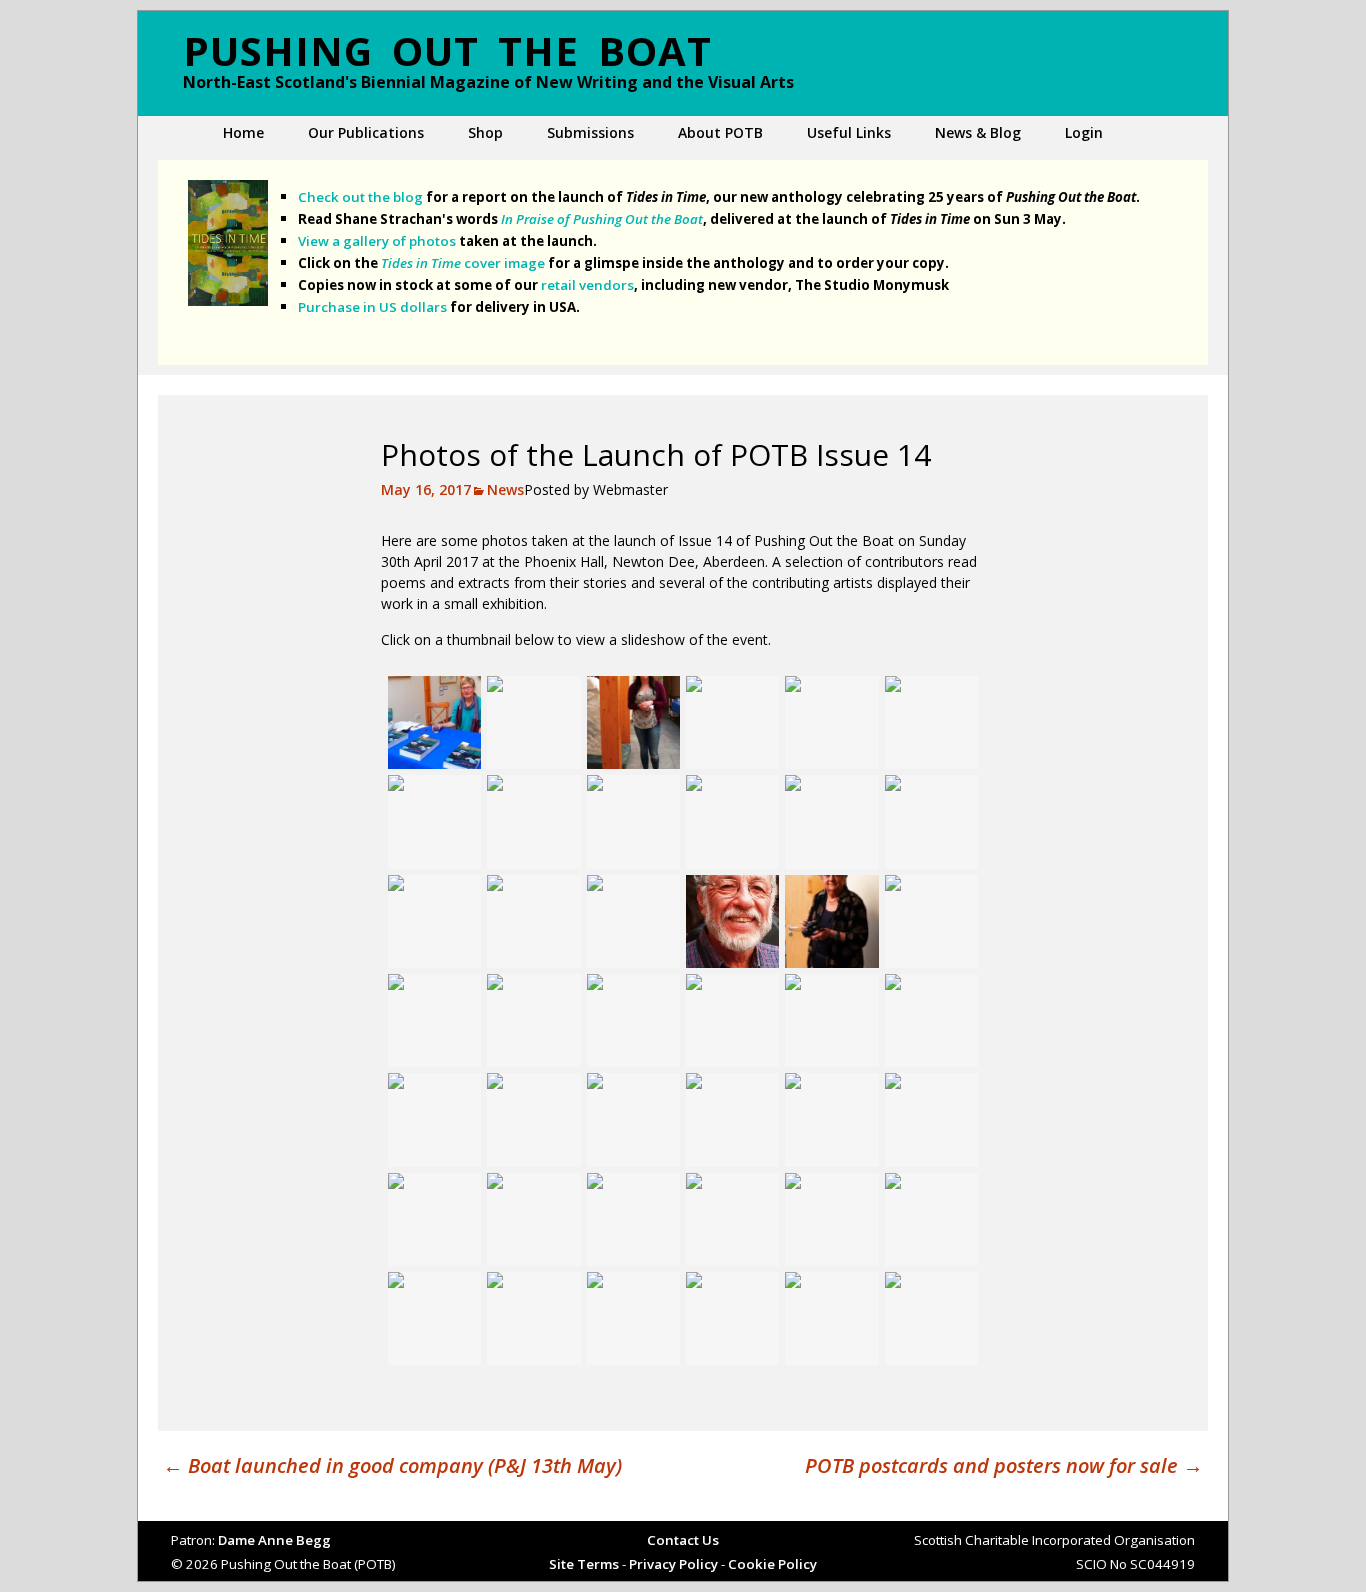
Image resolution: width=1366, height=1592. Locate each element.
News (505, 489)
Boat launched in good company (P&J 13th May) (392, 1465)
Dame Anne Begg (274, 1540)
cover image (463, 263)
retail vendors (587, 285)
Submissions (590, 132)
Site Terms (584, 1564)
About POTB (720, 132)
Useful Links (849, 132)
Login (1084, 132)
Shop (485, 132)
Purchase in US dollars (372, 307)
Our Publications (366, 132)
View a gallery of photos (377, 241)
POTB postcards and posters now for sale (1004, 1465)
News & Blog (978, 132)
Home (243, 132)
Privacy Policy (673, 1564)
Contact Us (683, 1540)
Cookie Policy (772, 1564)
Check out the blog (360, 197)
